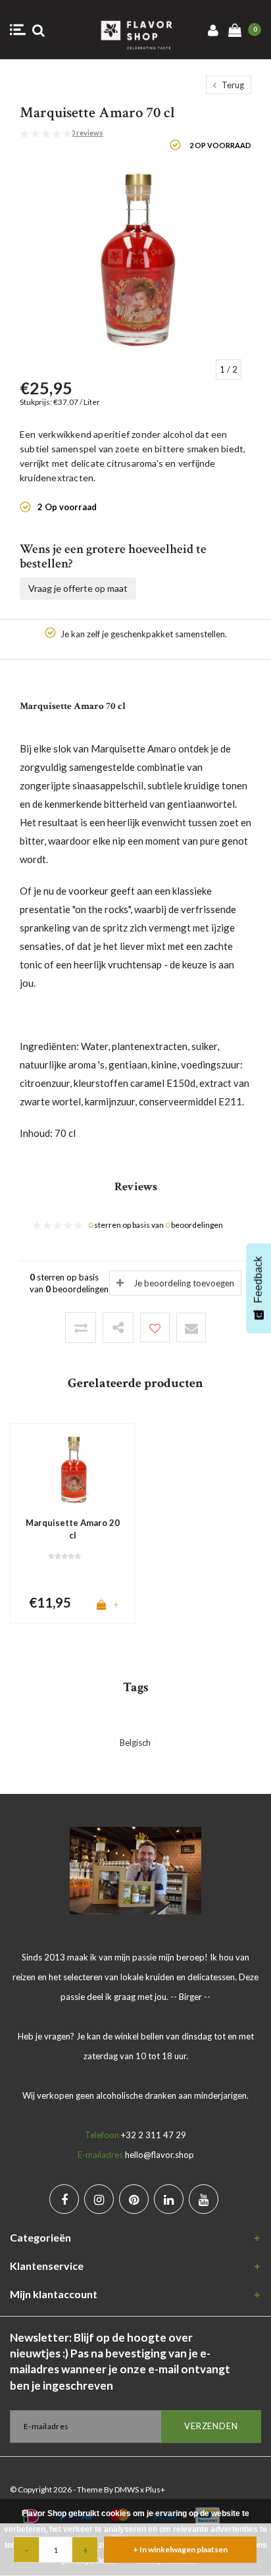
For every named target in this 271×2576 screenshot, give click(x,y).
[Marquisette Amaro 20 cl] (73, 1469)
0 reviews (87, 133)
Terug (232, 85)
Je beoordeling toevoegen (184, 1283)
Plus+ (155, 2489)
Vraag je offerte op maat (78, 588)
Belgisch (135, 1743)
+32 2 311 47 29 (154, 2135)
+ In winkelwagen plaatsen (180, 2549)
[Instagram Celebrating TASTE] (99, 2199)
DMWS (127, 2489)
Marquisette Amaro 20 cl (73, 1529)
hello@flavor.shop (160, 2155)
